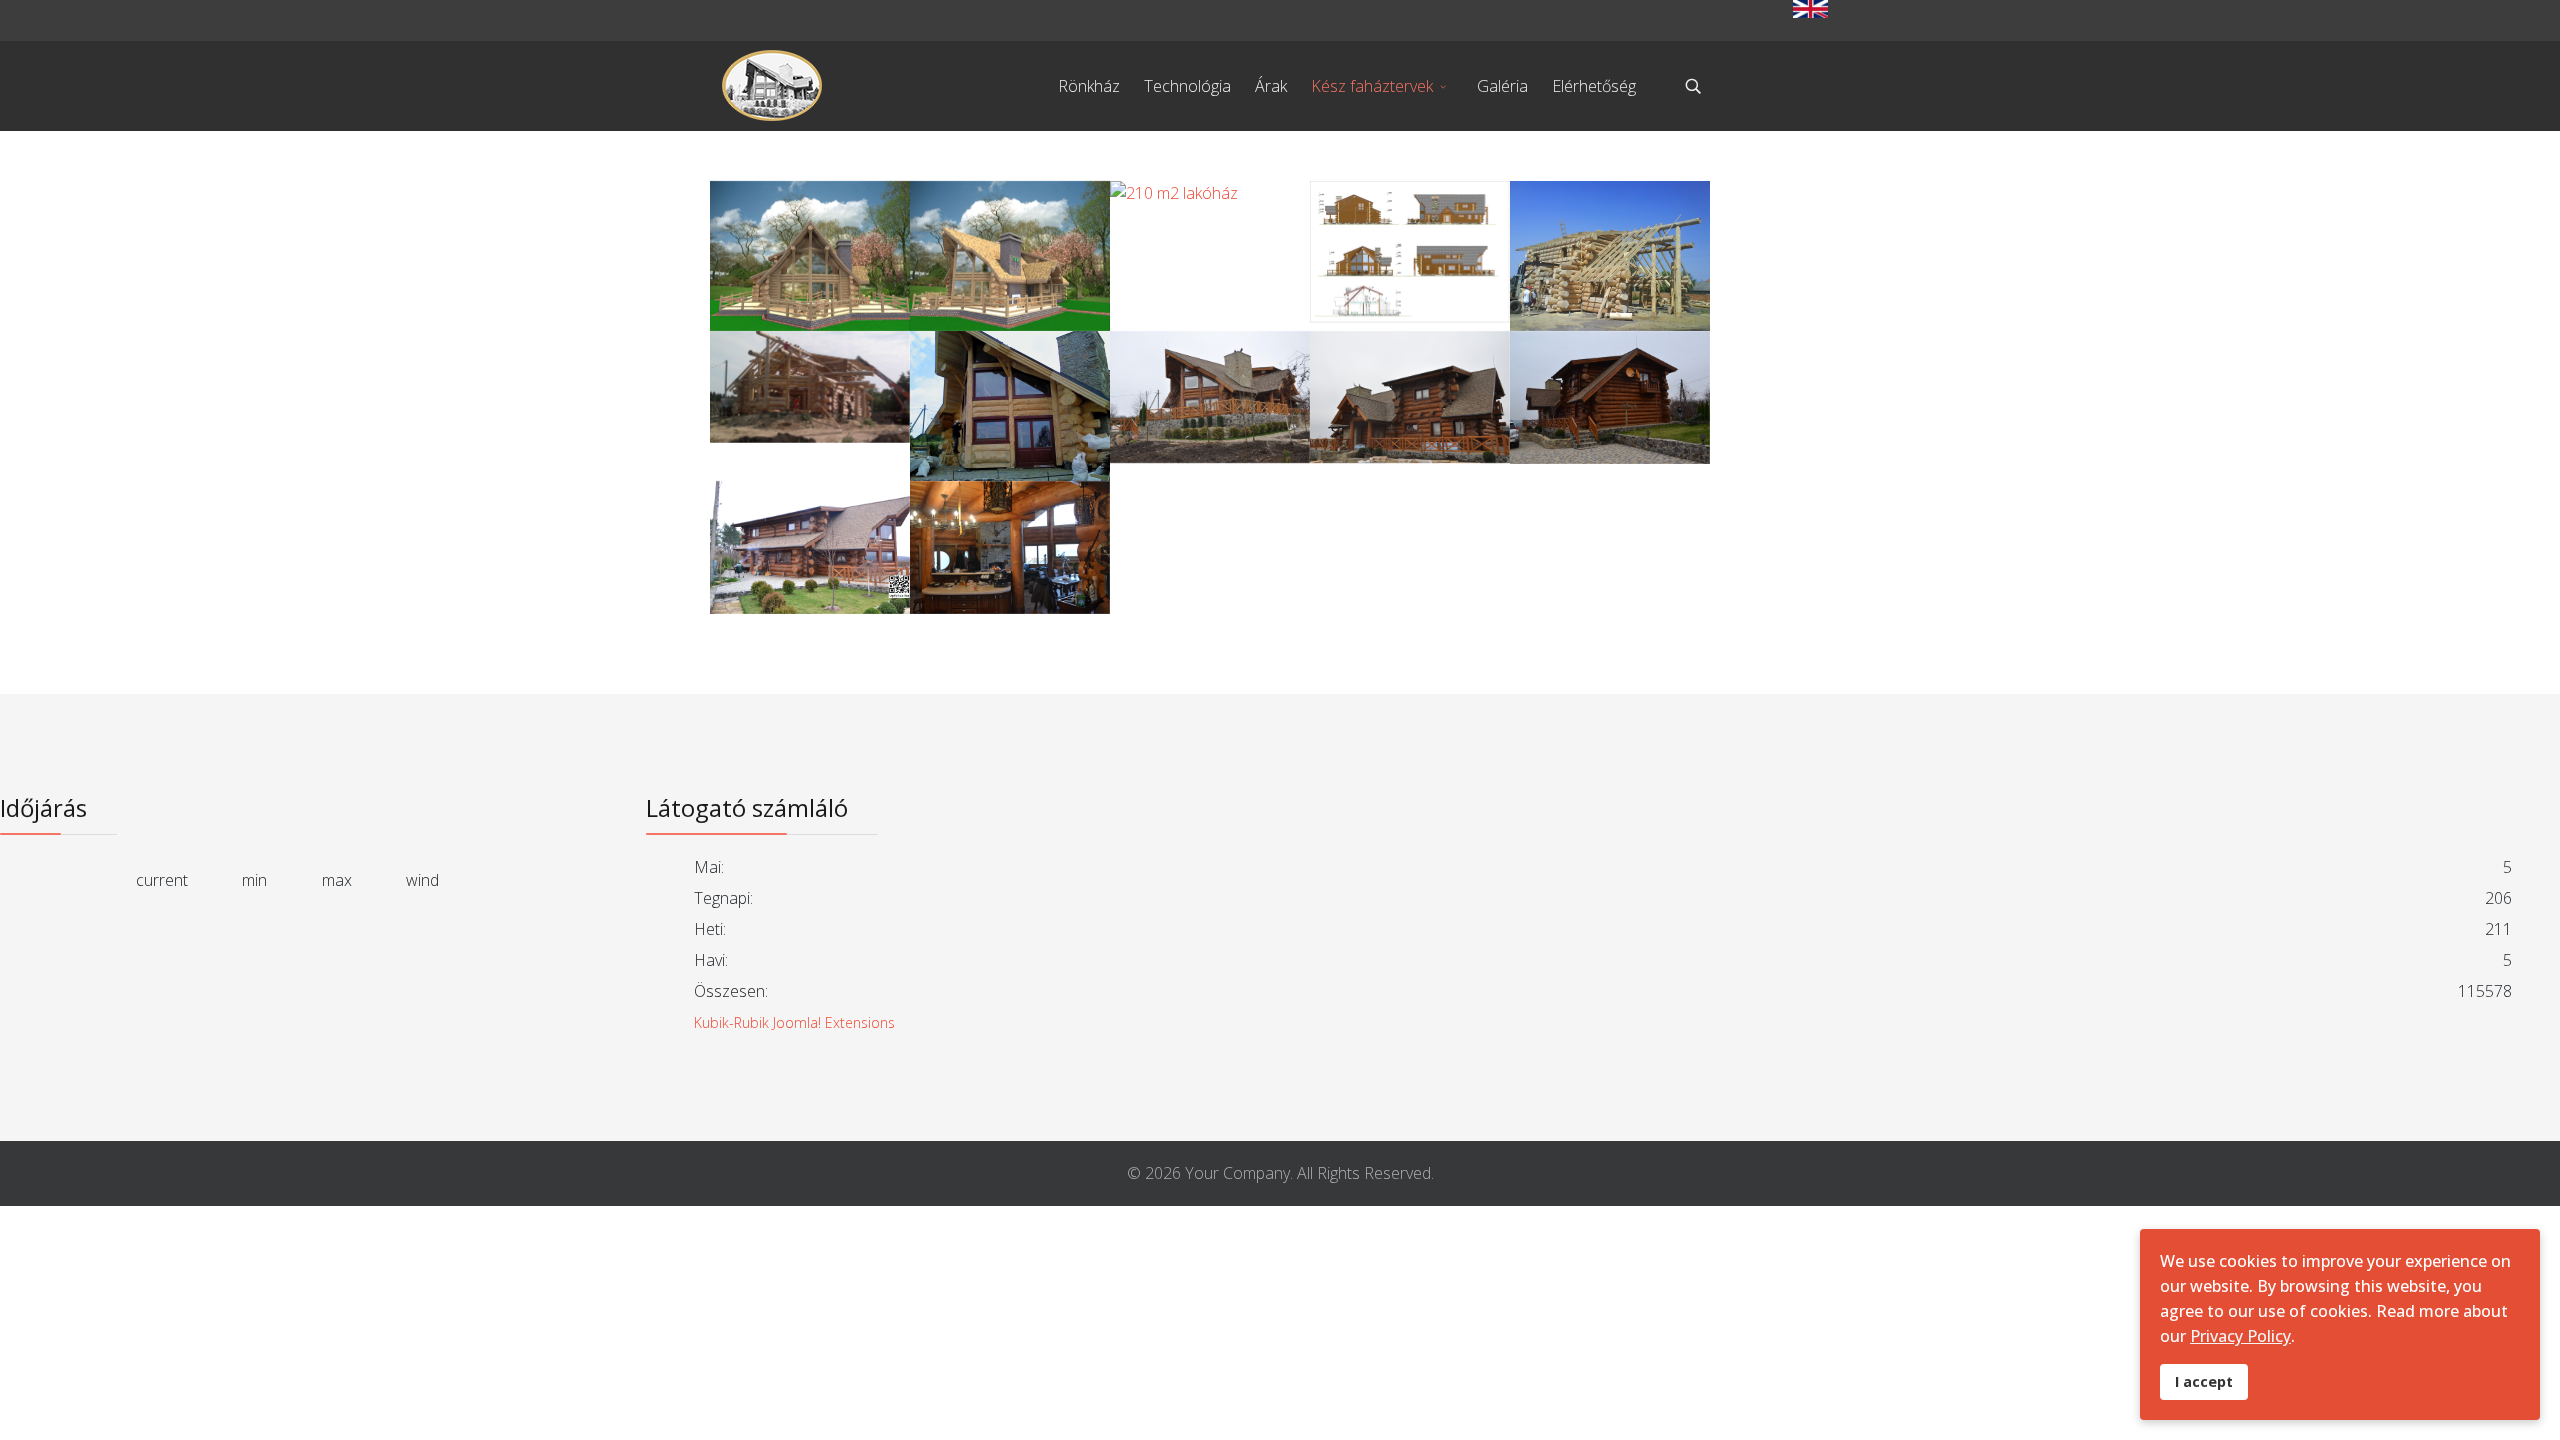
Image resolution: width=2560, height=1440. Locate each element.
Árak (1271, 86)
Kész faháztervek (1372, 86)
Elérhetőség (1594, 86)
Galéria (1502, 86)
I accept (2204, 1381)
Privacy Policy (2240, 1336)
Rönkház (1089, 86)
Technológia (1187, 86)
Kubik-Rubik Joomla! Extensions (794, 1022)
